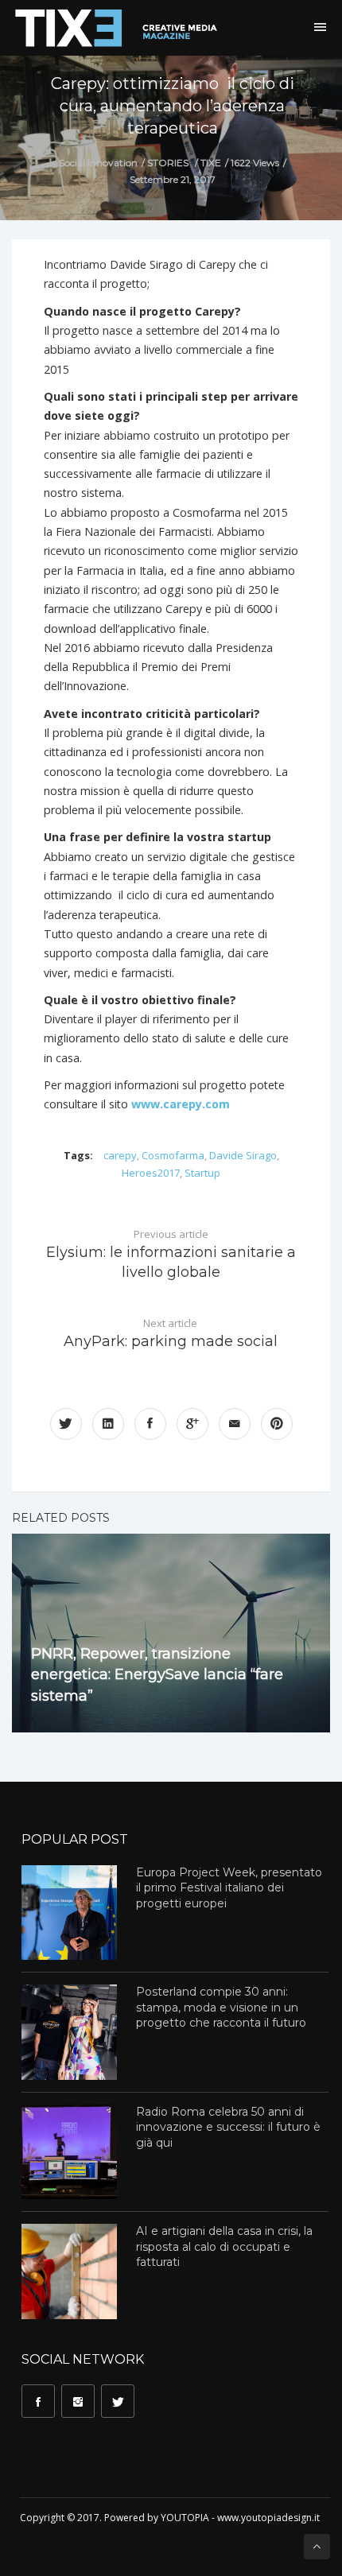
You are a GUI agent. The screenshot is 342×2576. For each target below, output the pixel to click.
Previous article (171, 1254)
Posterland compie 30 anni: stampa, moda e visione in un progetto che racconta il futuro (221, 2007)
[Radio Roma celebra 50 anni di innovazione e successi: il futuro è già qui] (69, 2152)
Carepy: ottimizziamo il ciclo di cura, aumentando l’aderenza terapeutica (173, 106)
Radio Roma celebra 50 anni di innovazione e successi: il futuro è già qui (228, 2127)
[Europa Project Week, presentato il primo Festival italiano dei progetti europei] (69, 1913)
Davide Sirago (243, 1155)
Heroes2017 (151, 1173)
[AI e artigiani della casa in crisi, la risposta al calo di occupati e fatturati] (69, 2271)
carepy (120, 1155)
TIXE (211, 163)
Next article (171, 1333)
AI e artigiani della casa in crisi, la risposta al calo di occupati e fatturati (224, 2246)
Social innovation (98, 163)
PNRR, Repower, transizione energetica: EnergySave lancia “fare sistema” (157, 1675)
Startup (202, 1173)
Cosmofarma (173, 1155)
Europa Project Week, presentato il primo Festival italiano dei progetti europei (229, 1888)
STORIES (168, 163)
